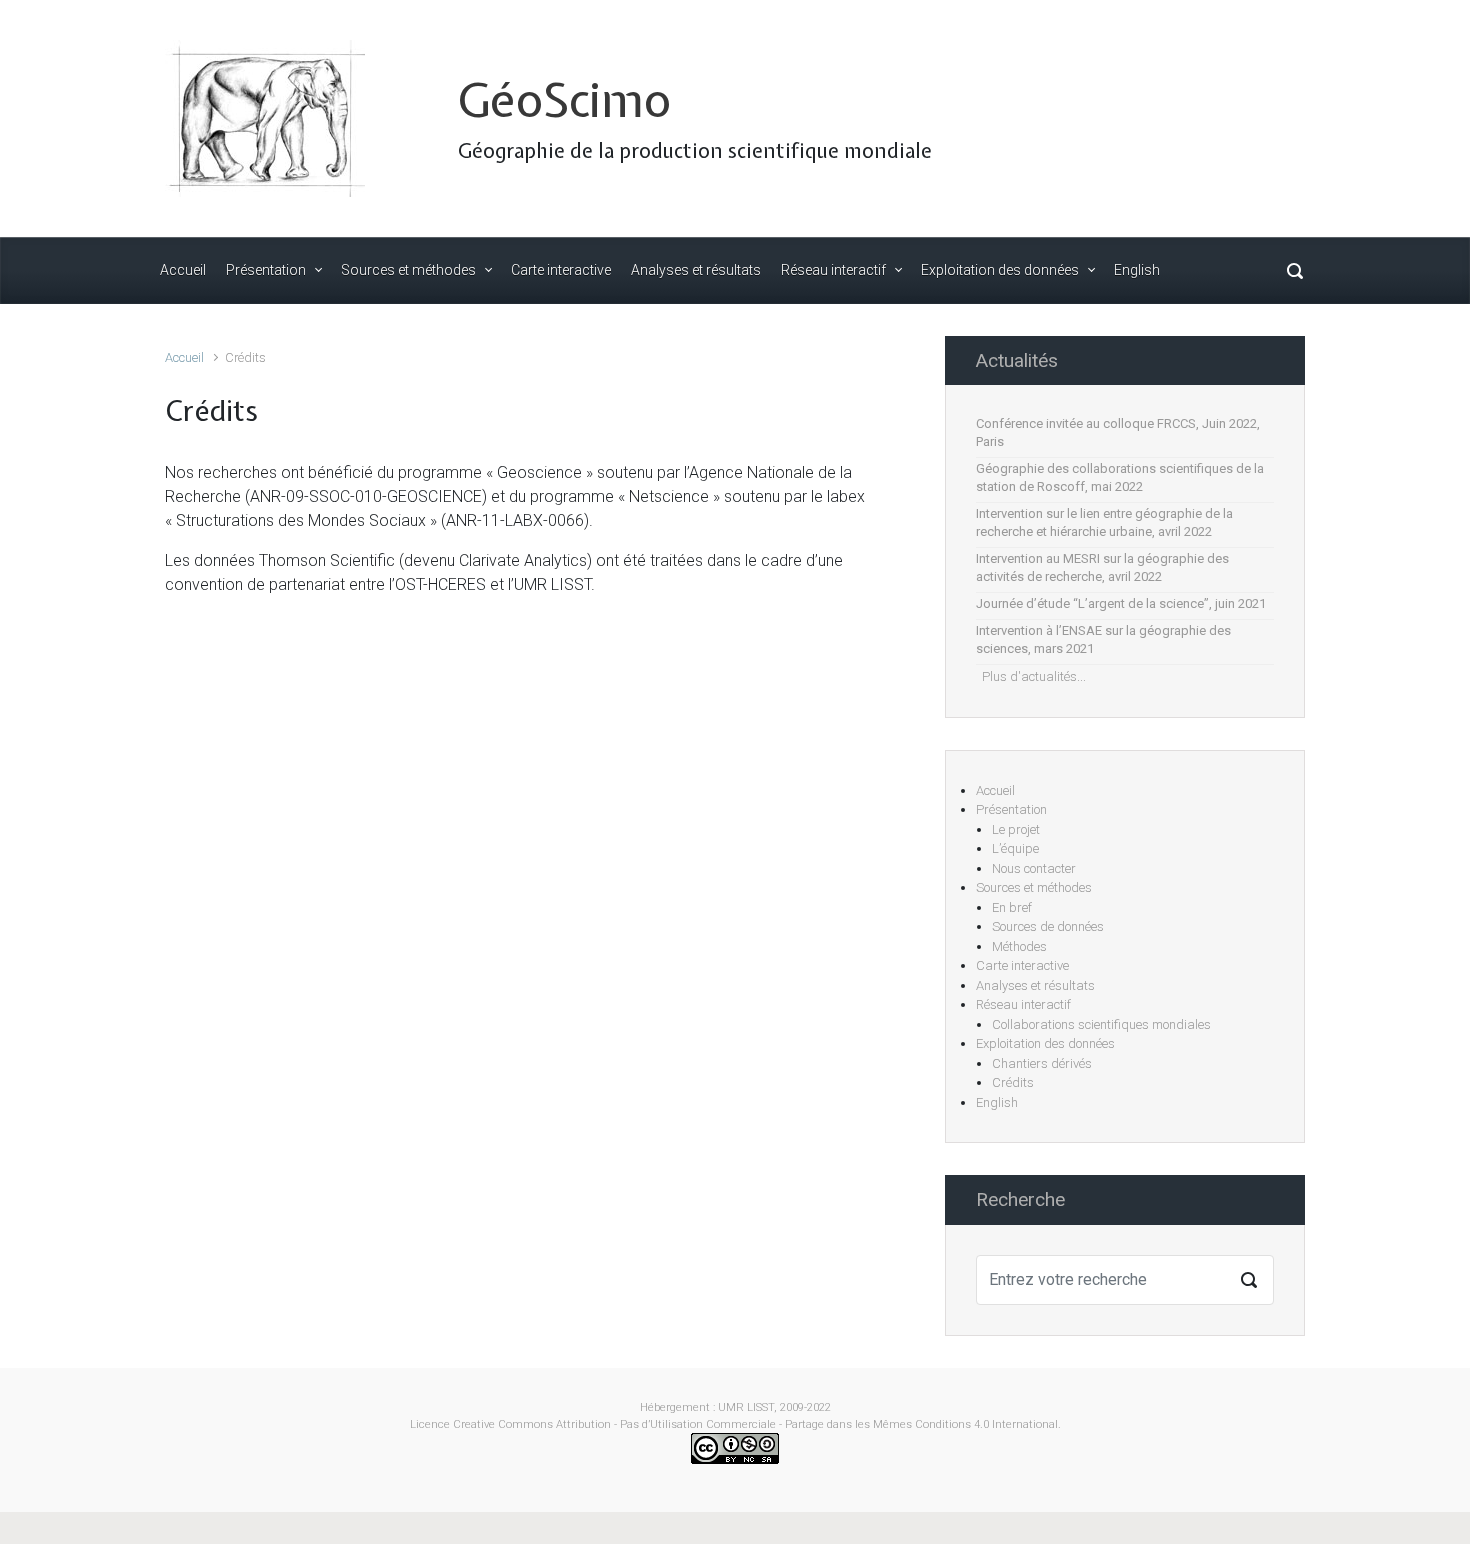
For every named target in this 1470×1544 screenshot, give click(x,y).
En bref (1012, 907)
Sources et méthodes (1034, 887)
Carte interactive (1022, 965)
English (997, 1102)
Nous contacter (1034, 868)
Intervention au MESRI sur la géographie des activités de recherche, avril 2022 (1102, 567)
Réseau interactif (1023, 1004)
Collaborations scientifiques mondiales (1101, 1024)
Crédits (1013, 1082)
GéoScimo (564, 99)
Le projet (1016, 829)
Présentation (1011, 809)
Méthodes (1019, 946)
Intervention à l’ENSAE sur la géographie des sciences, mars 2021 (1103, 639)
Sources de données (1048, 926)
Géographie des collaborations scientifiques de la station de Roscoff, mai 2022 (1120, 477)
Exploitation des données (1045, 1043)
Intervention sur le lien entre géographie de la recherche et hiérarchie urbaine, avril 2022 (1104, 522)
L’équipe (1015, 848)
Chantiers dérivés (1042, 1063)
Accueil (184, 357)
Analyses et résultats (1035, 985)
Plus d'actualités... (1031, 676)
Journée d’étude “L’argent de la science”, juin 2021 (1121, 603)
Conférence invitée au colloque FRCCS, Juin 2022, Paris (1118, 432)
